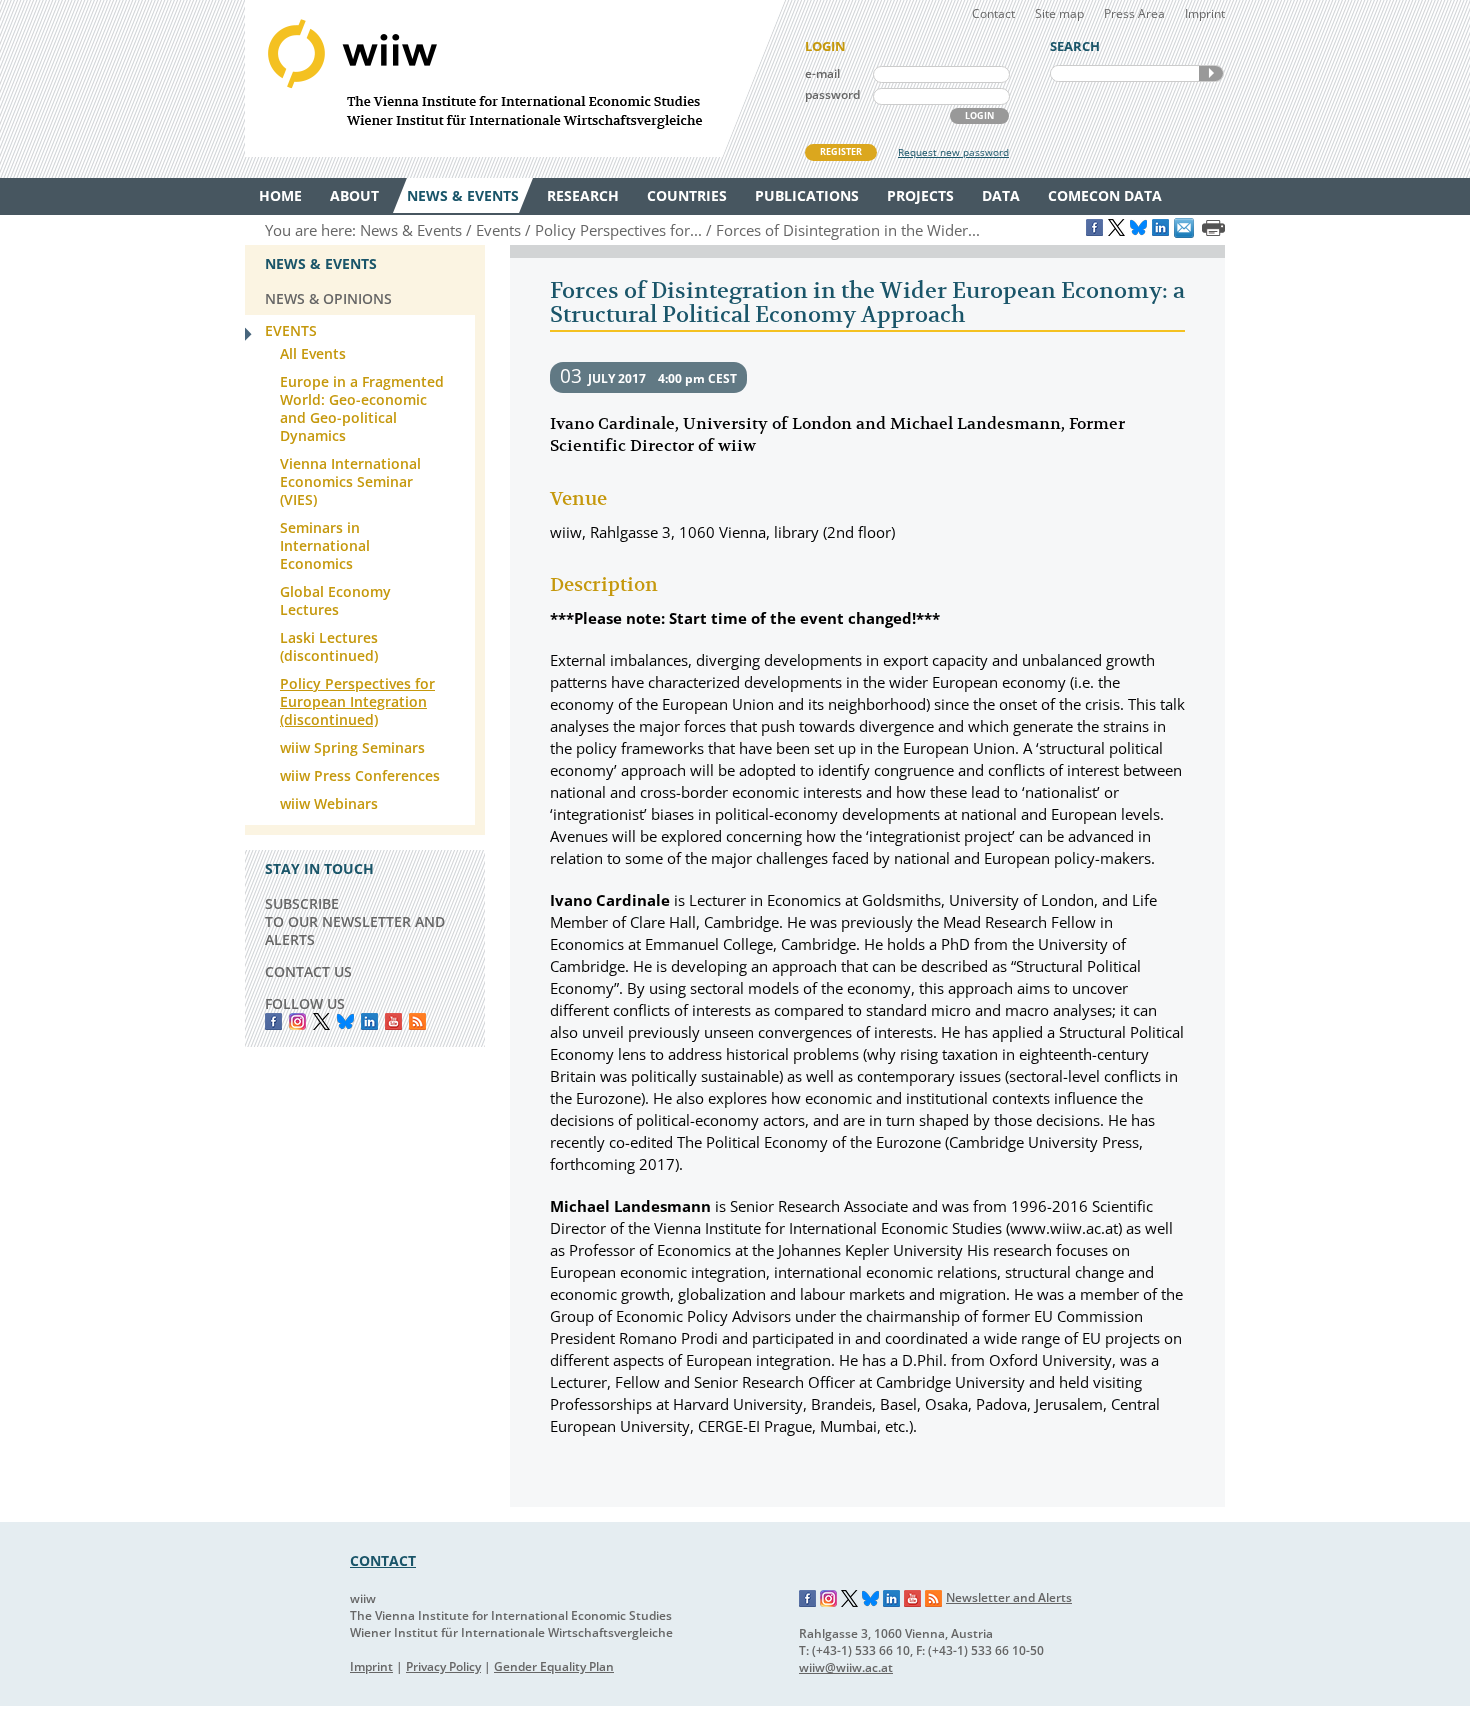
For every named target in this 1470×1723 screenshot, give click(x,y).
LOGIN (979, 115)
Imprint (1205, 13)
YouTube (393, 1021)
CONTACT (383, 1560)
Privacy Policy (443, 1666)
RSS (417, 1021)
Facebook (273, 1021)
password (832, 94)
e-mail (822, 73)
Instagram (829, 1599)
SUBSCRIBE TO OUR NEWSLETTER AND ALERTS (355, 921)
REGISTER (841, 151)
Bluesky (345, 1021)
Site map (1059, 13)
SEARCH (1211, 73)
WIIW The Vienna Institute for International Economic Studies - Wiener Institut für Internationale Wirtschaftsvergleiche (515, 78)
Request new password (953, 152)
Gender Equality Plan (554, 1666)
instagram (297, 1021)
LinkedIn (369, 1021)
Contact (993, 13)
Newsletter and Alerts (1009, 1597)
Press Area (1134, 13)
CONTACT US (308, 971)
